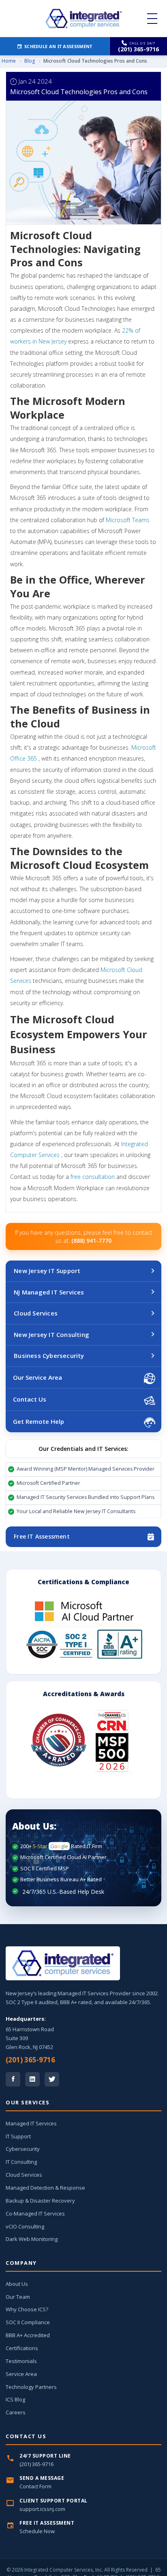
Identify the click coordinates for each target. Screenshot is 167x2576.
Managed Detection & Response (45, 2188)
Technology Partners (31, 2387)
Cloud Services (36, 1313)
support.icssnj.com (42, 2509)
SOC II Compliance (28, 2322)
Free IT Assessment (42, 1536)
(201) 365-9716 (30, 2060)
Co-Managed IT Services (35, 2213)
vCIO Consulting (25, 2226)
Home (9, 61)
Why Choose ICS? (27, 2309)
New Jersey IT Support (47, 1271)
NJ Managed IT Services (49, 1292)
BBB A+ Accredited (28, 2335)
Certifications (22, 2348)
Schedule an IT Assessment (58, 46)
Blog (30, 61)
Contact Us (30, 1399)
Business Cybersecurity (49, 1355)
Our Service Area (37, 1377)
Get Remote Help (39, 1421)
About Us (17, 2284)
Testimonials (21, 2361)
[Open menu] (152, 19)
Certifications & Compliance (83, 1582)
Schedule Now (37, 2531)
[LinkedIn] (32, 2079)
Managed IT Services (31, 2123)
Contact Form (35, 2486)
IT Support (18, 2136)
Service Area (21, 2374)
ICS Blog (15, 2399)
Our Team (18, 2297)
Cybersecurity (23, 2149)
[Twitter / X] (52, 2079)
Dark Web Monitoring (32, 2239)
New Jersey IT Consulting (51, 1334)
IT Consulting (21, 2162)
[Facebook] (13, 2079)
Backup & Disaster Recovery (40, 2201)
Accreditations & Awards (84, 1694)
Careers (16, 2412)
